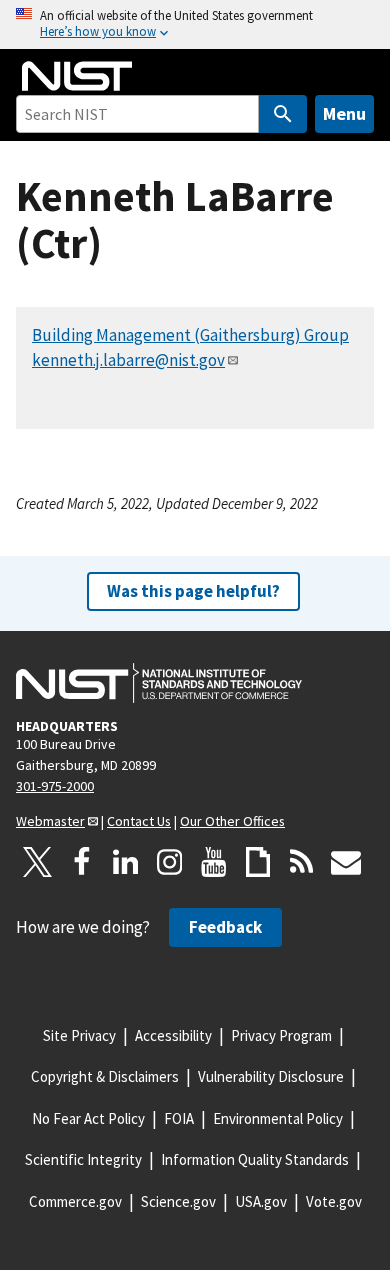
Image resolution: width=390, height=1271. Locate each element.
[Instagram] (170, 862)
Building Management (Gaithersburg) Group (190, 335)
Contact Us (139, 821)
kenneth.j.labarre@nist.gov (128, 360)
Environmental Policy (278, 1118)
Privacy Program (281, 1035)
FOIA (179, 1118)
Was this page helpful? (193, 591)
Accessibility (173, 1035)
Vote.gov (334, 1201)
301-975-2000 (55, 786)
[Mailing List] (346, 862)
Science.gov (178, 1201)
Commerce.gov (75, 1201)
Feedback (225, 927)
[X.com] (38, 862)
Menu (344, 113)
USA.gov (261, 1201)
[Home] (77, 76)
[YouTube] (214, 862)
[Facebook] (82, 862)
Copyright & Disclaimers (105, 1076)
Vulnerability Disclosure (271, 1076)
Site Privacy (79, 1035)
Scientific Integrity (83, 1159)
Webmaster (50, 821)
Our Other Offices (232, 821)
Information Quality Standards (255, 1159)
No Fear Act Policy (88, 1118)
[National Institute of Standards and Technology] (159, 683)
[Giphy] (258, 862)
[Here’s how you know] (195, 24)
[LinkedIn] (126, 862)
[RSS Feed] (302, 862)
